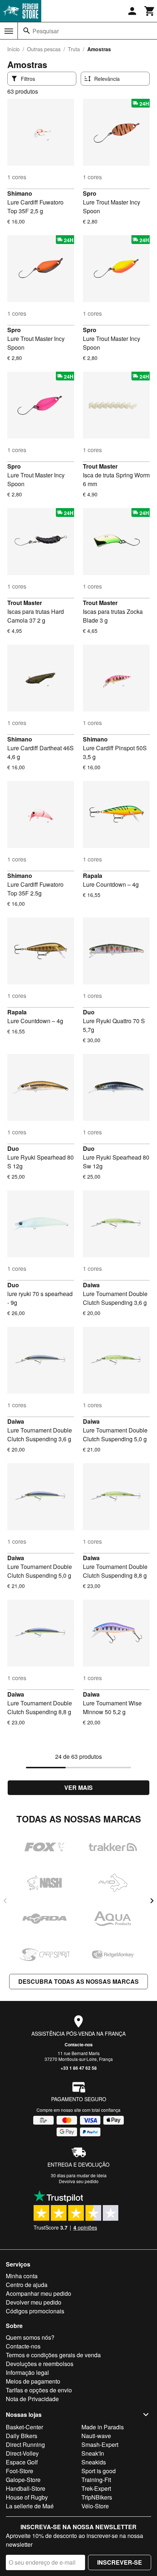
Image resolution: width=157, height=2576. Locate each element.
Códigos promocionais (35, 2311)
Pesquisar (46, 31)
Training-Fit (96, 2480)
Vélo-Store (95, 2506)
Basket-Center (24, 2427)
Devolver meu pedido (34, 2302)
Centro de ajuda (27, 2285)
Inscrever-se (120, 2562)
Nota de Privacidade (32, 2399)
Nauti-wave (96, 2436)
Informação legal (27, 2372)
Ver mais (78, 1788)
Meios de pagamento (33, 2381)
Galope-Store (23, 2480)
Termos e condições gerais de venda (53, 2355)
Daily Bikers (22, 2436)
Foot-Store (20, 2471)
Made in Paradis (103, 2427)
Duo (89, 1012)
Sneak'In (93, 2453)
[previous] (5, 1901)
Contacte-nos (79, 2044)
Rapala (93, 876)
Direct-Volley (22, 2453)
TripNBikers (97, 2497)
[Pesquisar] (27, 31)
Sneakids (94, 2462)
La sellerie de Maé (30, 2506)
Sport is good (99, 2471)
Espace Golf (22, 2462)
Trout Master (100, 466)
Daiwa (91, 1285)
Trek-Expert (96, 2488)
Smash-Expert (100, 2444)
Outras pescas (44, 49)
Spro (90, 193)
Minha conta (22, 2276)
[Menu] (9, 31)
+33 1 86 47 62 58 (79, 2068)
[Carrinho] (150, 11)
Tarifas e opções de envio (39, 2390)
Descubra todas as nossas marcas (78, 1981)
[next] (152, 1901)
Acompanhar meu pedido (39, 2293)
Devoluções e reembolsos (40, 2364)
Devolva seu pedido (79, 2181)
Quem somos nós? (30, 2337)
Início (14, 49)
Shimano (20, 193)
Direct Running (25, 2444)
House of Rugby (27, 2497)
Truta (74, 49)
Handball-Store (26, 2488)
